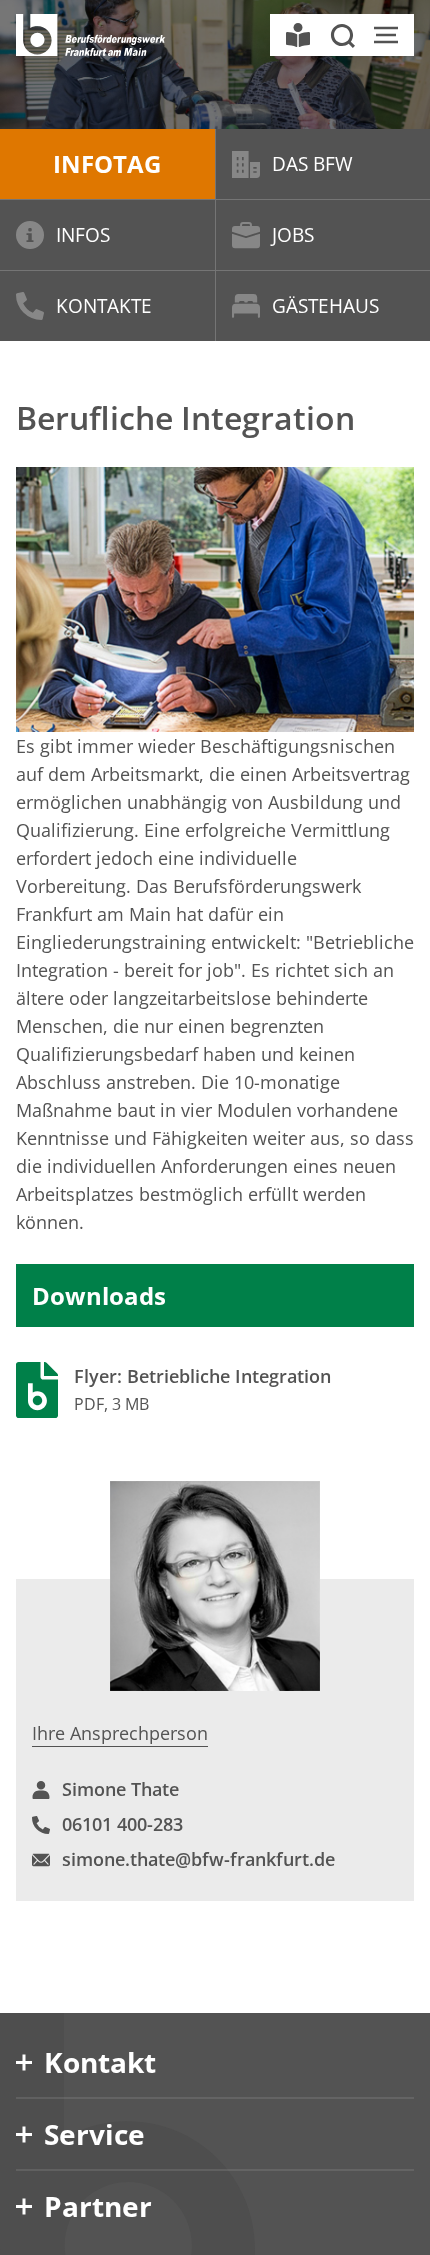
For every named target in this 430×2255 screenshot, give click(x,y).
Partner (98, 2206)
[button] (342, 35)
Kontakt (100, 2062)
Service (94, 2134)
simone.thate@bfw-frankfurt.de (198, 1859)
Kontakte (104, 306)
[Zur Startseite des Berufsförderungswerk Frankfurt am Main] (91, 35)
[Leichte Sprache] (298, 35)
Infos (83, 235)
